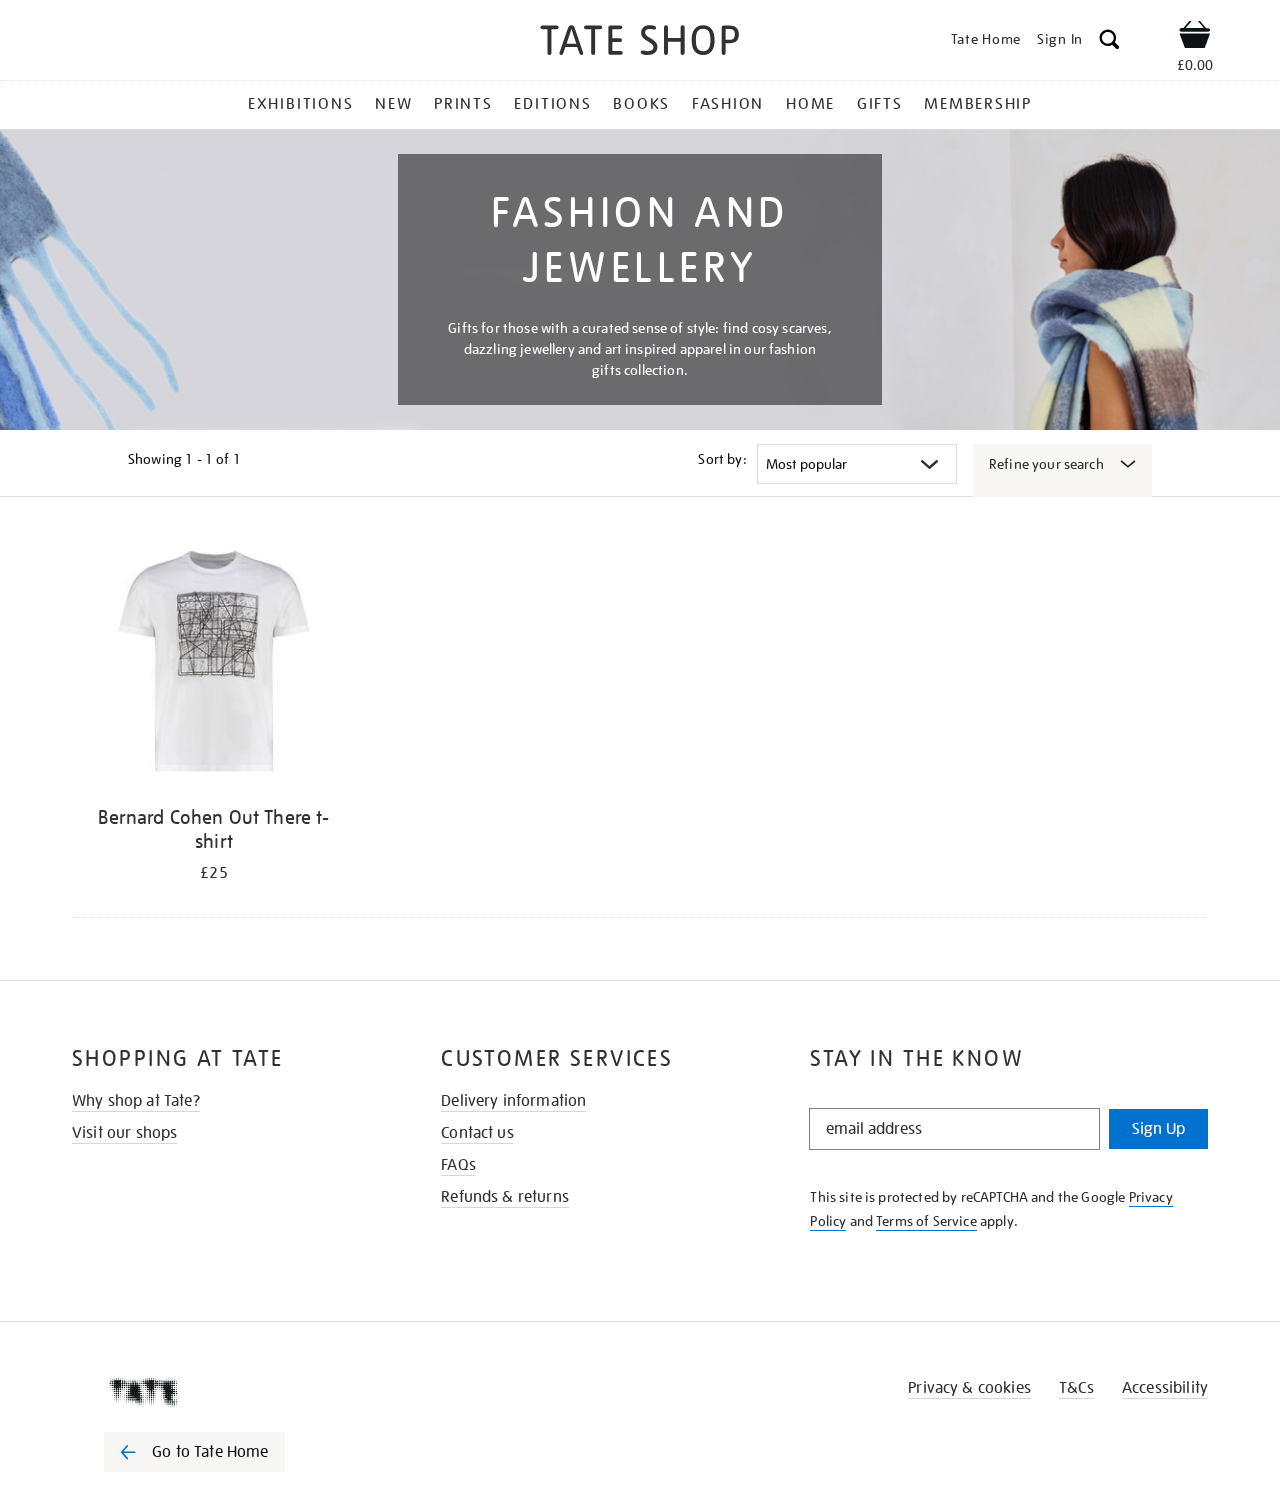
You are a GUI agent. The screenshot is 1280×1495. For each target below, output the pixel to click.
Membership (978, 104)
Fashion (728, 104)
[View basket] (1195, 38)
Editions (552, 104)
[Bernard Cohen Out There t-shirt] (214, 664)
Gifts (880, 104)
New (393, 104)
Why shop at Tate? (136, 1101)
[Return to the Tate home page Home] (640, 43)
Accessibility (1165, 1388)
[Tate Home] (230, 1392)
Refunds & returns (505, 1197)
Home (810, 104)
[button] (1109, 42)
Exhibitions (300, 104)
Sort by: (722, 459)
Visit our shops (124, 1133)
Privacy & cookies (969, 1388)
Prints (463, 104)
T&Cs (1076, 1388)
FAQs (458, 1165)
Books (641, 104)
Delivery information (513, 1101)
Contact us (477, 1133)
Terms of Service (926, 1221)
